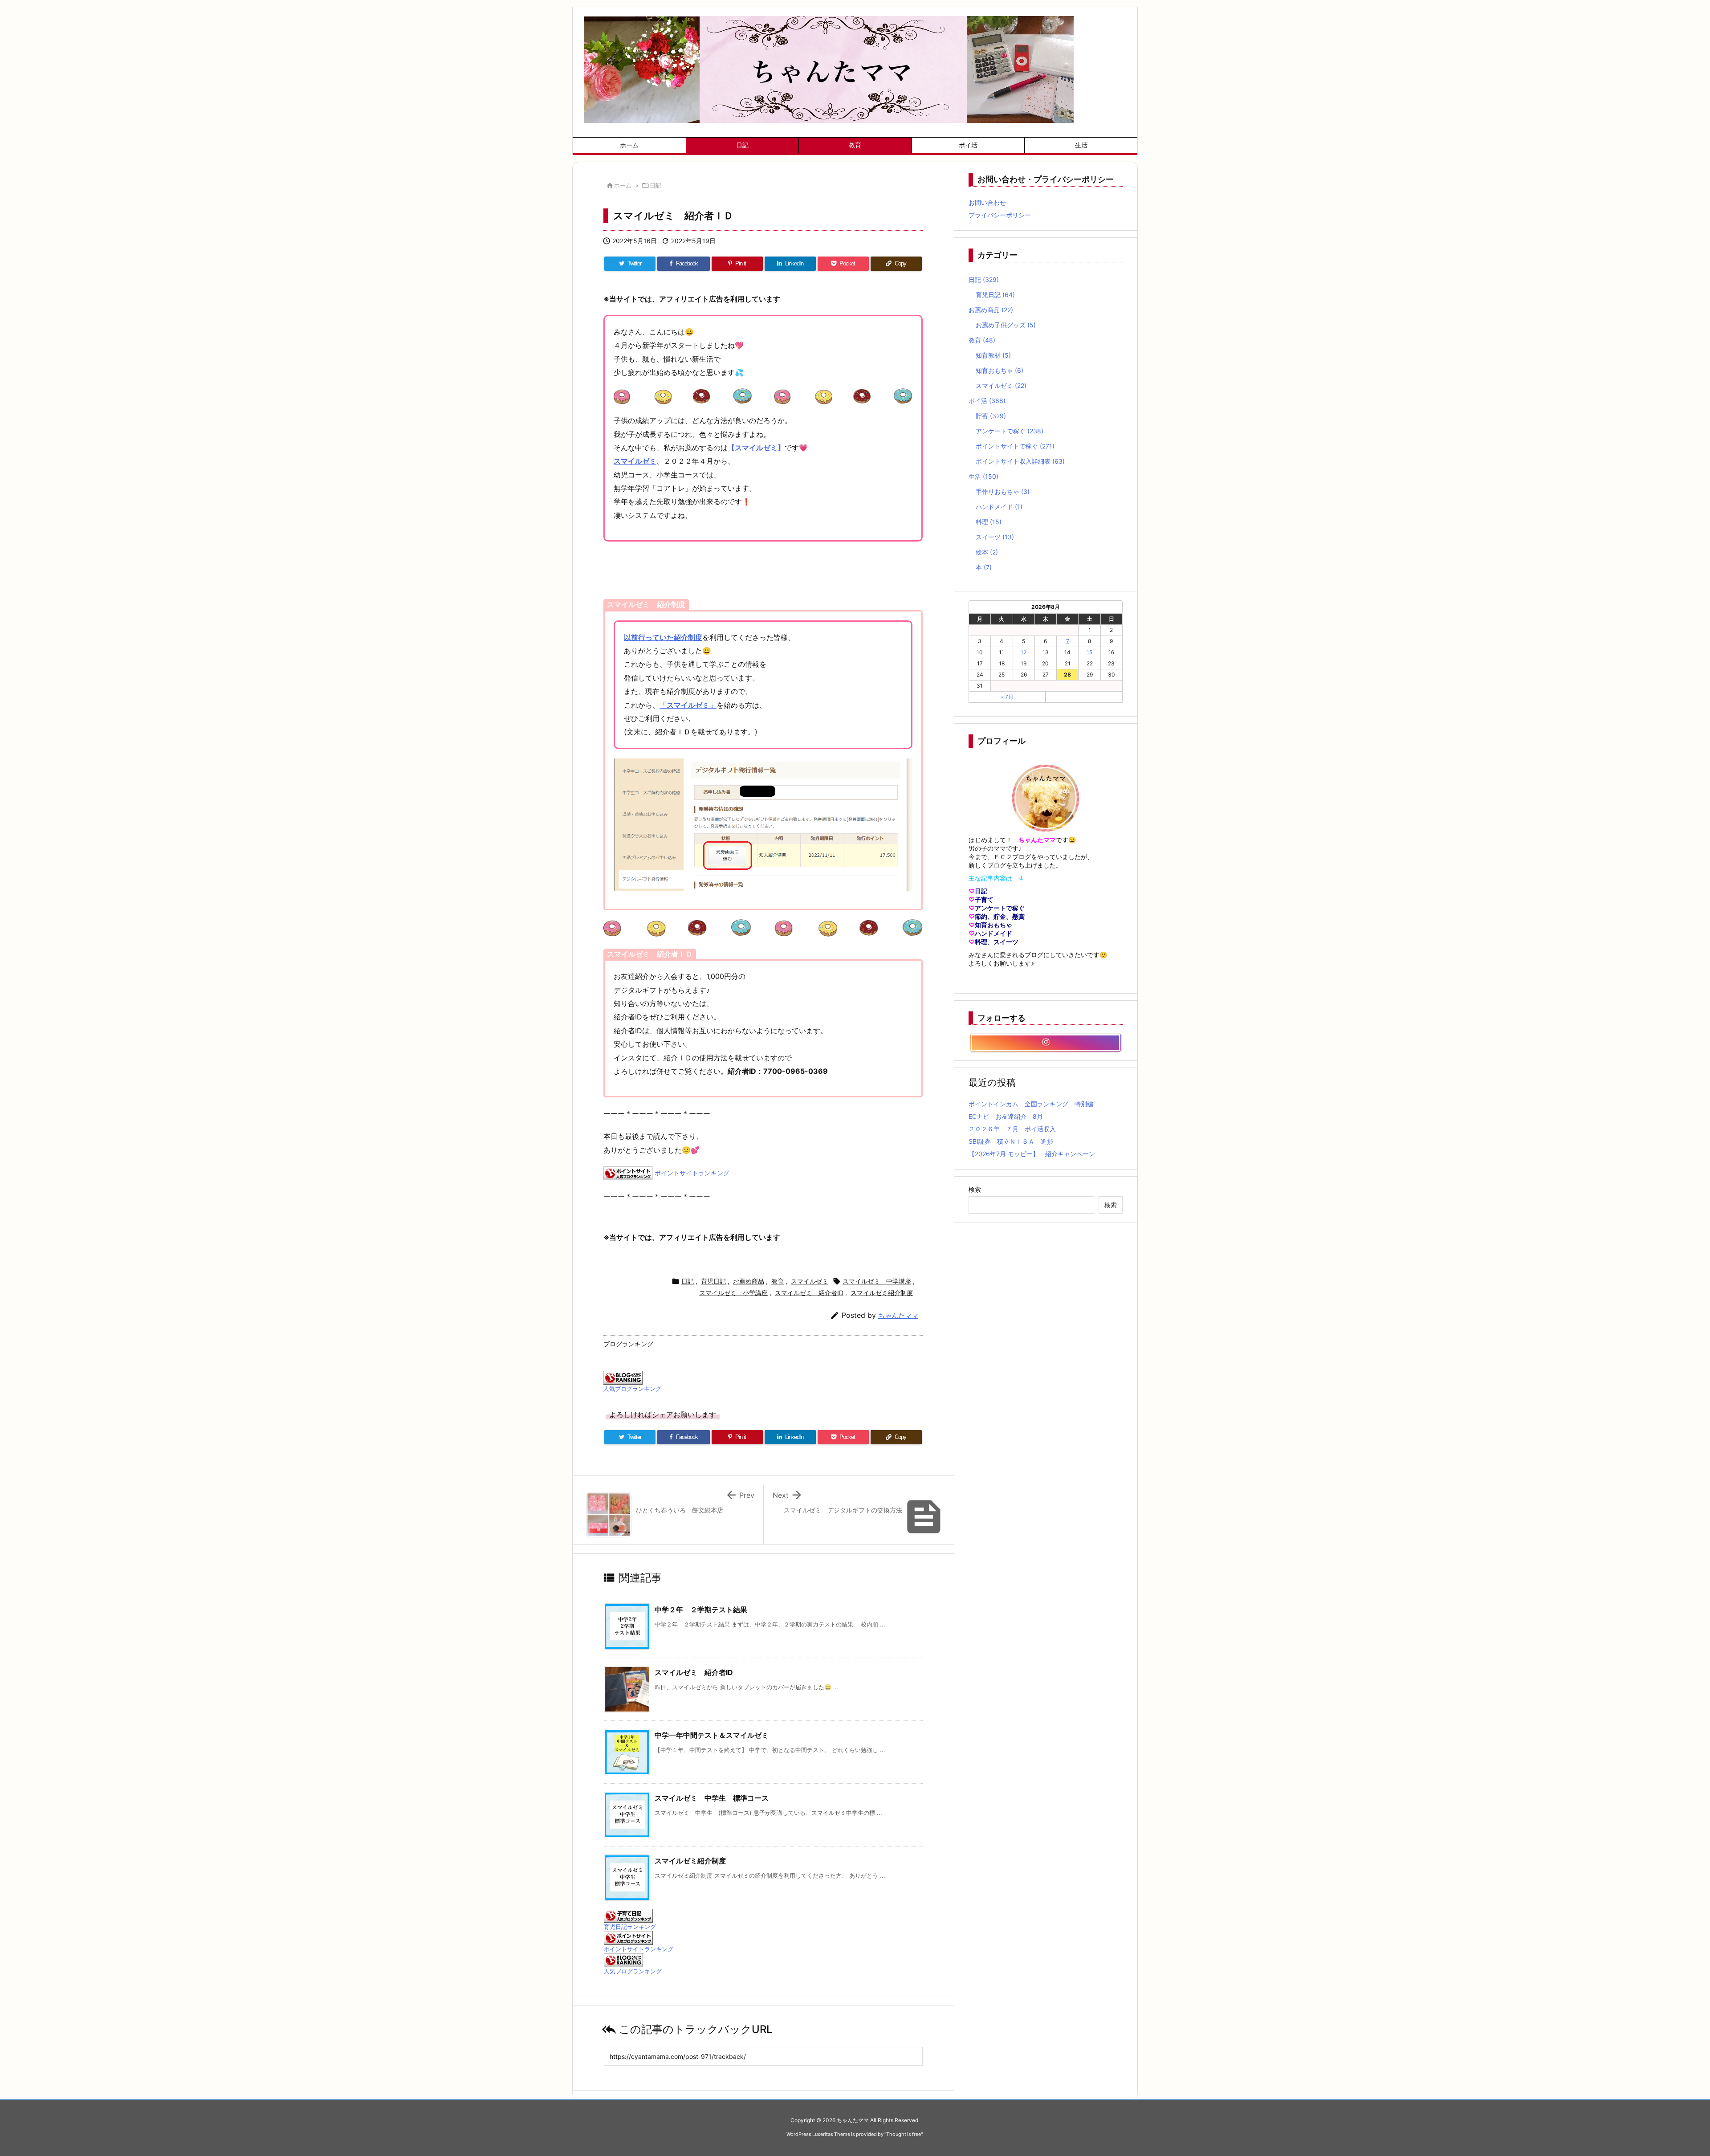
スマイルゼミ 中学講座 (877, 1281)
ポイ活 (987, 401)
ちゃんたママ (898, 1315)
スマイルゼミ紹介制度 (882, 1293)
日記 (655, 185)
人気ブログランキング (632, 1389)
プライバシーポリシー (1000, 215)
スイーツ (995, 537)
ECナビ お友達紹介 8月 (1006, 1116)
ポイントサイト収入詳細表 (1020, 461)
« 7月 (1007, 697)
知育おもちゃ (1000, 370)
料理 (989, 522)
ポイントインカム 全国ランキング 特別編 (1031, 1104)
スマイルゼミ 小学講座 (733, 1293)
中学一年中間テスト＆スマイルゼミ (712, 1735)
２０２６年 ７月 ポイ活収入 (1012, 1129)
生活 (983, 476)
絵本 (987, 552)
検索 (975, 1189)
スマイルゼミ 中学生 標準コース (712, 1798)
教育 (778, 1281)
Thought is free (904, 2134)
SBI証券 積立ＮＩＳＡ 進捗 (1011, 1141)
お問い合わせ (987, 202)
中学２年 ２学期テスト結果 (701, 1610)
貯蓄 (991, 416)
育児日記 (713, 1281)
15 (1089, 652)
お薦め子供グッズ (1006, 325)
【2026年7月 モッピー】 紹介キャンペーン (1032, 1154)
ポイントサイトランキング (692, 1173)
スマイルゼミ (810, 1281)
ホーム (623, 185)
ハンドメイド (999, 507)
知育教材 (993, 355)
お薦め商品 (749, 1281)
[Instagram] (1046, 1043)
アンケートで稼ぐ (1010, 431)
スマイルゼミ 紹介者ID (809, 1293)
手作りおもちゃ (1003, 491)
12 (1024, 652)
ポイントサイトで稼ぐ (1015, 446)
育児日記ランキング (630, 1927)
